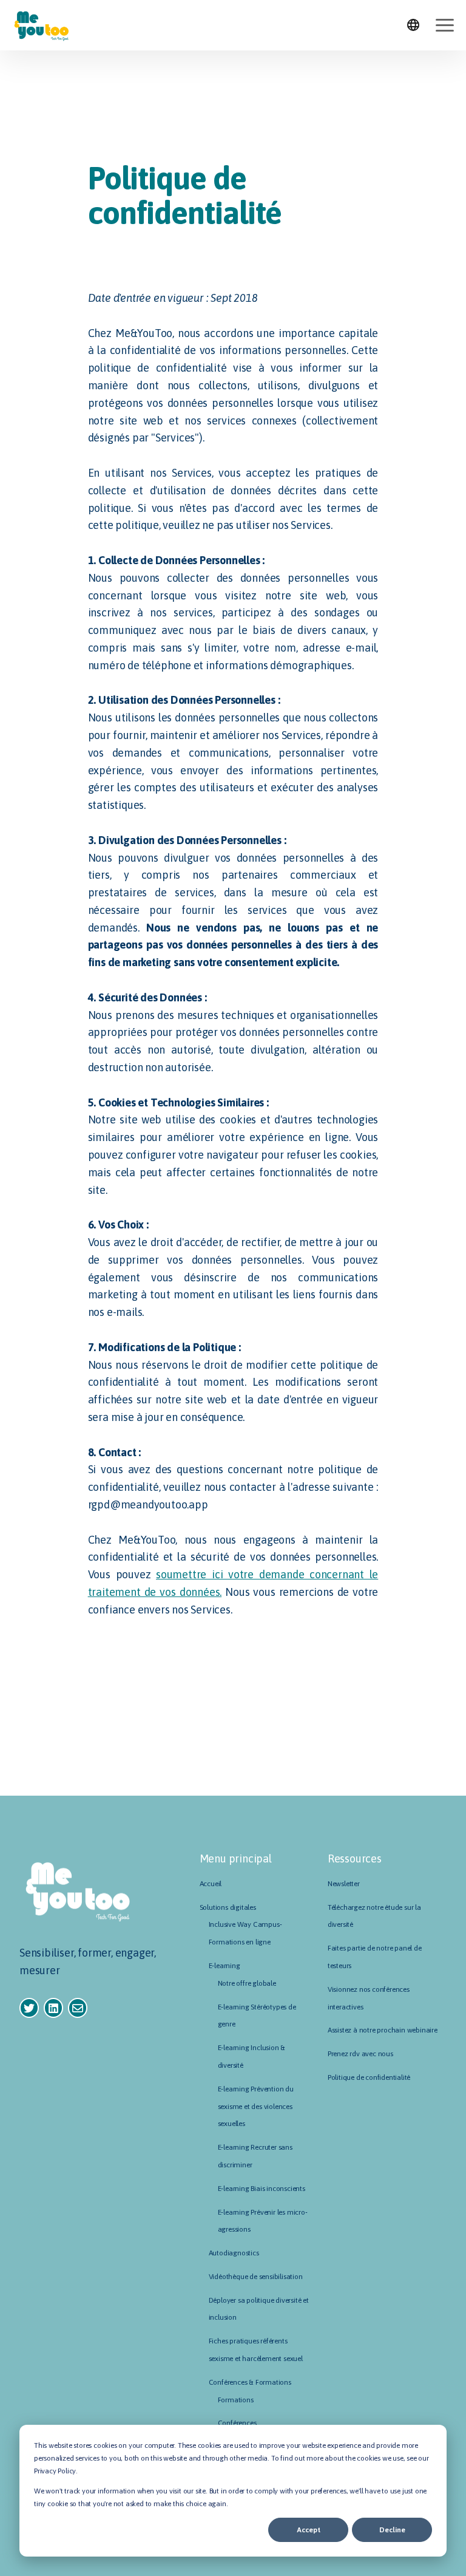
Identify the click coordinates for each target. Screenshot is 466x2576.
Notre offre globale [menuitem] (247, 1983)
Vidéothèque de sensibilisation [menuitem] (256, 2277)
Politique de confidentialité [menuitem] (369, 2077)
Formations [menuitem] (236, 2400)
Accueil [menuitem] (211, 1884)
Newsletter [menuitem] (344, 1884)
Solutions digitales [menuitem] (228, 1907)
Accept (309, 2530)
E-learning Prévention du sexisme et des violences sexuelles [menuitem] (256, 2107)
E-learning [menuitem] (225, 1966)
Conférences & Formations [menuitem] (250, 2382)
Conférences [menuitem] (237, 2423)
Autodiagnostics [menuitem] (234, 2253)
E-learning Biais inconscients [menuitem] (262, 2189)
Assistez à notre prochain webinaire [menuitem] (383, 2030)
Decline (392, 2530)
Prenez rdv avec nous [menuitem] (360, 2054)
